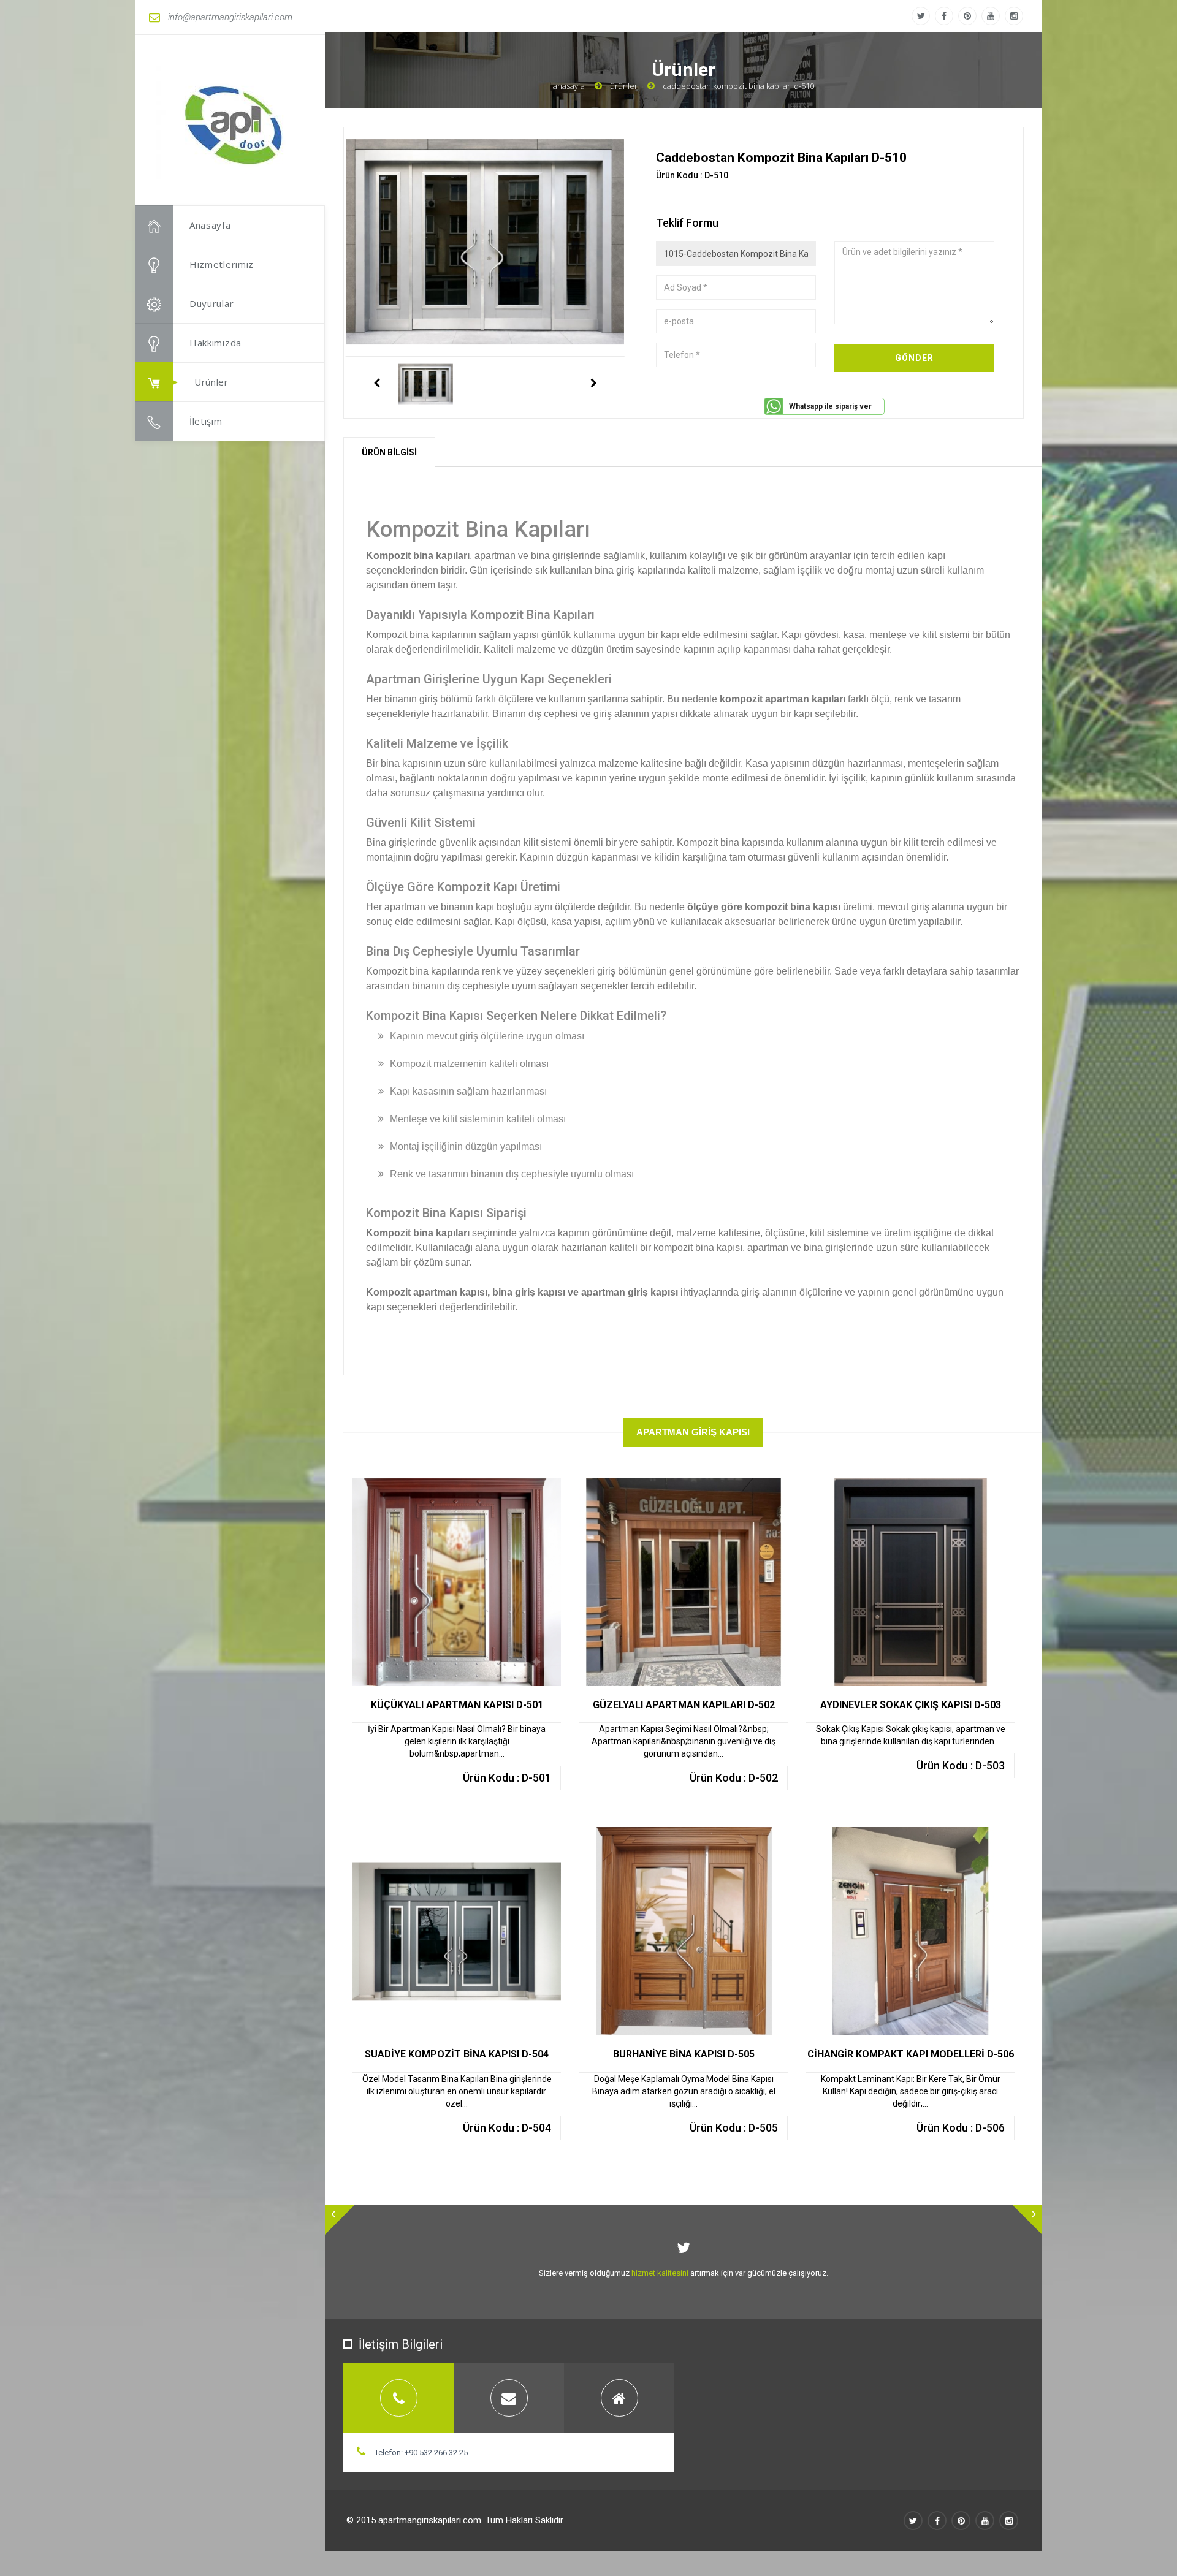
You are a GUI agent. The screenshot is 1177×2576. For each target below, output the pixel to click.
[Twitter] (921, 16)
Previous (376, 384)
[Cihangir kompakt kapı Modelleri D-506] (924, 1837)
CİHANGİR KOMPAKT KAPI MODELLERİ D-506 (911, 2054)
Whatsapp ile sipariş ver (830, 406)
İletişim (206, 421)
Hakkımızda (215, 343)
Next (594, 384)
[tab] (398, 2398)
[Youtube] (991, 16)
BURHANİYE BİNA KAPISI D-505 (684, 2054)
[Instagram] (1014, 16)
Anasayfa (210, 225)
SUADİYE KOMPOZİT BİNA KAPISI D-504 (457, 2054)
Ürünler (211, 382)
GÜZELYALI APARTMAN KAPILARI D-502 (684, 1705)
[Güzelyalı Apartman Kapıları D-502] (697, 1488)
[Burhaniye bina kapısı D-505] (697, 1837)
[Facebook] (944, 16)
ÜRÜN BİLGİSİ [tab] (389, 452)
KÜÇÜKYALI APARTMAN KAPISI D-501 (457, 1705)
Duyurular (211, 303)
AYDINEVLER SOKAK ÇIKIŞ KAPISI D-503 (911, 1705)
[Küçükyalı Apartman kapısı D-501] (470, 1488)
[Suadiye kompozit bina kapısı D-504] (470, 1837)
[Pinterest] (967, 16)
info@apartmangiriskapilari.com (230, 17)
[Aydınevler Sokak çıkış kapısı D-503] (924, 1488)
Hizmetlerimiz (222, 264)
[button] (340, 2220)
